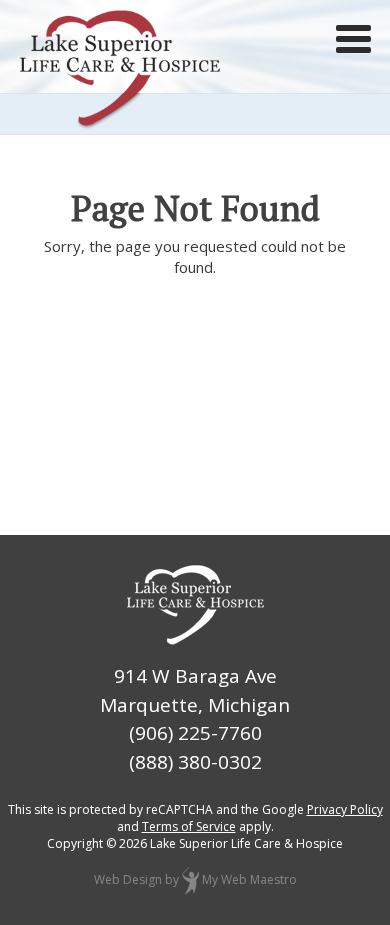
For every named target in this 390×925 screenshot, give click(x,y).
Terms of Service (189, 826)
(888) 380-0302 (195, 762)
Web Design (128, 879)
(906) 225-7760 (195, 733)
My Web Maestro (249, 879)
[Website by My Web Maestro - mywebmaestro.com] (190, 879)
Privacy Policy (345, 809)
